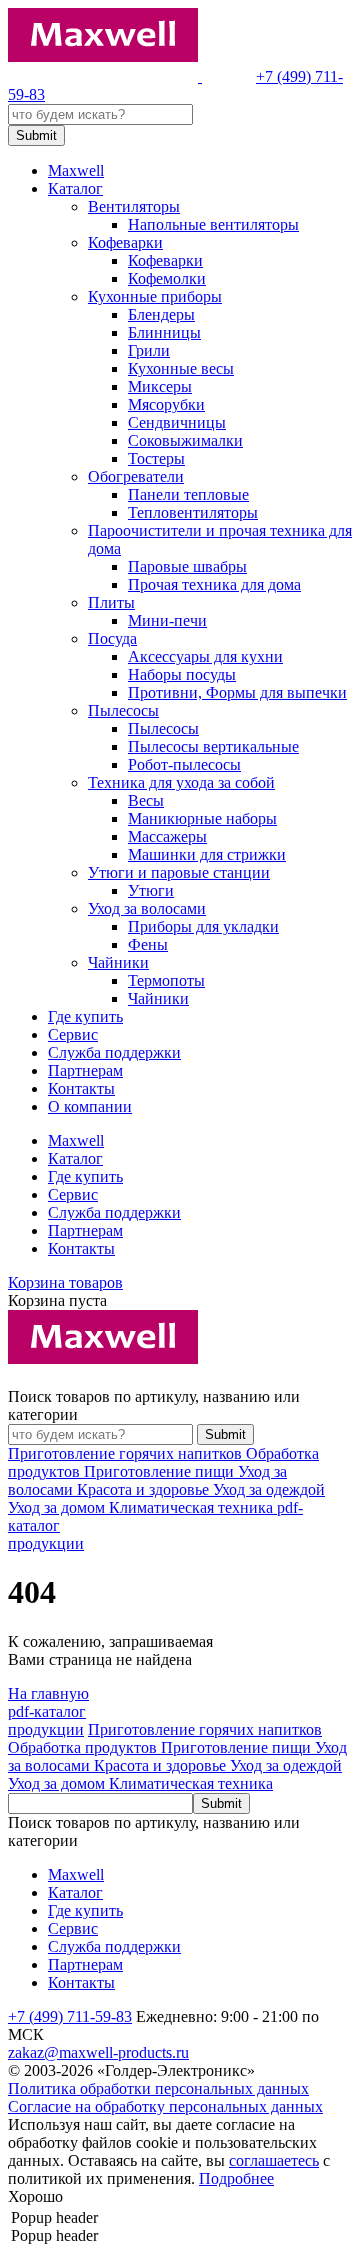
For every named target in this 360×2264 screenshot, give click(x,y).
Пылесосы (123, 710)
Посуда (112, 638)
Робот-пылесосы (184, 764)
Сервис (73, 1034)
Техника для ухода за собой (181, 782)
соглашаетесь (274, 2160)
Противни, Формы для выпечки (237, 692)
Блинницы (164, 332)
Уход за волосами (147, 908)
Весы (146, 800)
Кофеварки (125, 242)
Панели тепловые (188, 494)
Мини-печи (167, 620)
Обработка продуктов (84, 1747)
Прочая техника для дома (214, 584)
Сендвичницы (177, 422)
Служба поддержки (114, 1052)
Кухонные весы (181, 368)
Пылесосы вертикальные (213, 746)
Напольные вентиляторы (213, 224)
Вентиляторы (134, 206)
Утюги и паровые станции (179, 872)
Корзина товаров (65, 1282)
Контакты (81, 1088)
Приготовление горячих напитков (127, 1453)
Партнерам (85, 1070)
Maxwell (76, 170)
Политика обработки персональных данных (158, 2088)
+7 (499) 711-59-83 (70, 2016)
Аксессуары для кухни (205, 656)
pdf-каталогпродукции (47, 1720)
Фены (148, 944)
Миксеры (160, 386)
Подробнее (236, 2178)
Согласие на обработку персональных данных (165, 2106)
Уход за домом (58, 1507)
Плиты (111, 602)
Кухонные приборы (155, 296)
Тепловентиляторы (193, 512)
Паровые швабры (187, 566)
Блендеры (161, 314)
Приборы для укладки (203, 926)
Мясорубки (166, 404)
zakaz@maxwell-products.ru (98, 2052)
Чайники (118, 962)
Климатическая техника (193, 1507)
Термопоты (166, 980)
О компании (90, 1106)
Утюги (151, 890)
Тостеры (156, 458)
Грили (149, 350)
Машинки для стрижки (207, 854)
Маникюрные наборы (202, 818)
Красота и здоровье (145, 1489)
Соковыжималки (185, 440)
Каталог (75, 188)
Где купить (85, 1016)
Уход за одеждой (269, 1489)
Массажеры (167, 836)
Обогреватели (136, 476)
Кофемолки (167, 278)
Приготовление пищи (161, 1471)
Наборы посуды (182, 674)
